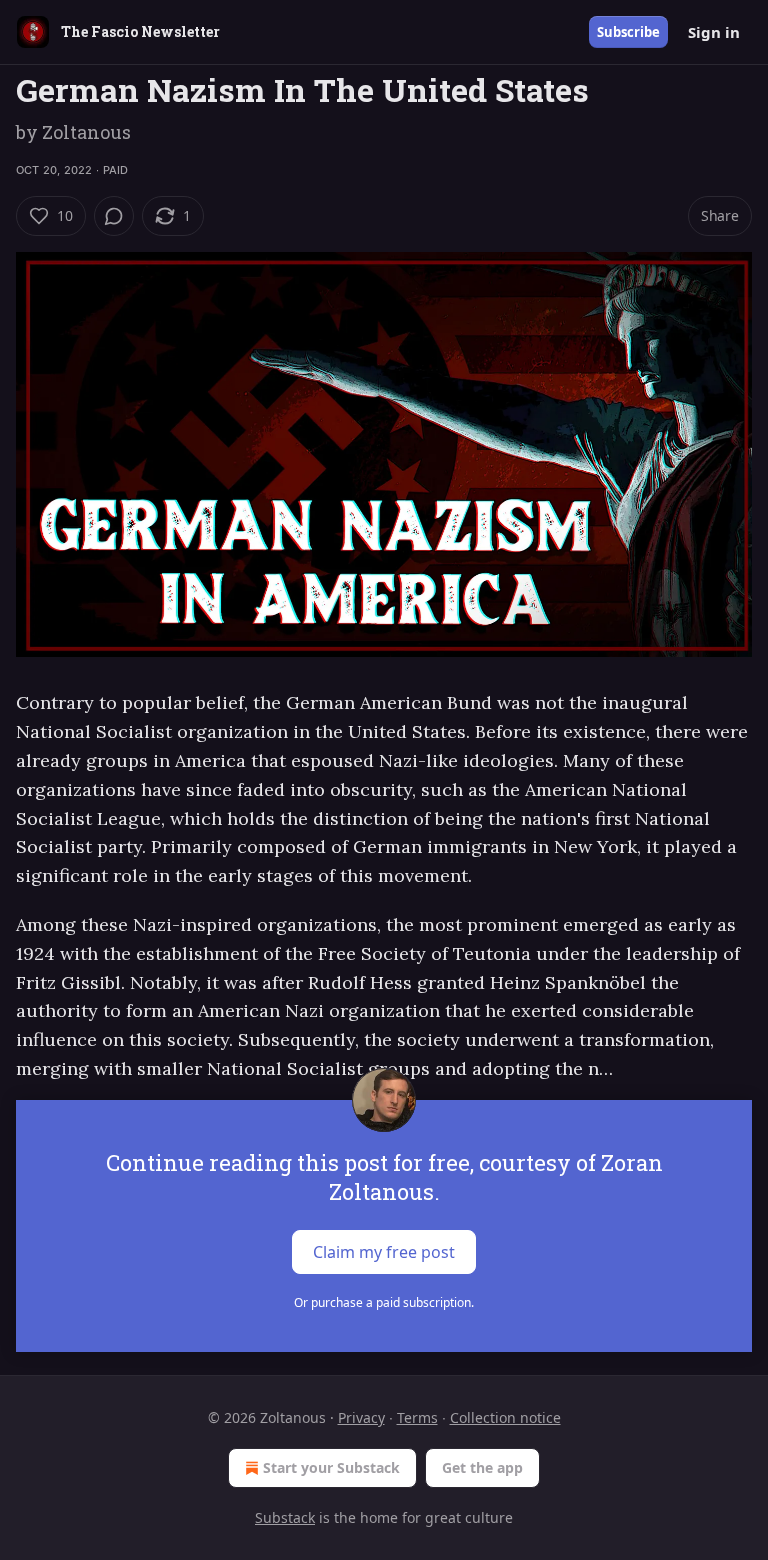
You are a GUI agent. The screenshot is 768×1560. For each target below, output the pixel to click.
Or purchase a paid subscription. (384, 1302)
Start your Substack (331, 1467)
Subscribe (628, 32)
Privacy (361, 1417)
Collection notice (505, 1417)
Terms (417, 1417)
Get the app (482, 1467)
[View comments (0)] (114, 216)
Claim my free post (384, 1252)
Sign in (714, 32)
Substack (285, 1517)
